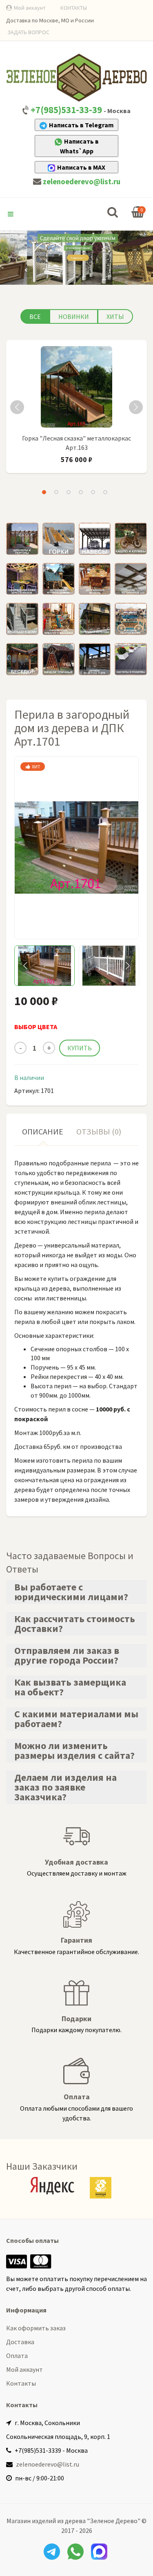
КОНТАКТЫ (74, 8)
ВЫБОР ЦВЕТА (36, 1027)
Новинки (74, 316)
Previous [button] (17, 407)
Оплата (17, 2356)
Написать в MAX (81, 167)
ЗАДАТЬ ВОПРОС (28, 32)
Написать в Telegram (81, 125)
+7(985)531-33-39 (66, 110)
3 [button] (69, 492)
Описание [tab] (43, 1131)
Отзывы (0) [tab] (99, 1131)
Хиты (115, 316)
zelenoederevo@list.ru (82, 182)
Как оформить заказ (36, 2328)
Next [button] (136, 407)
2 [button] (56, 492)
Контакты (21, 2383)
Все (35, 316)
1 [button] (44, 492)
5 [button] (93, 492)
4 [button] (81, 492)
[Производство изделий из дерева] (76, 77)
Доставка (20, 2342)
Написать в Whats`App (79, 146)
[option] (76, 410)
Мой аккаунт (30, 8)
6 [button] (105, 492)
